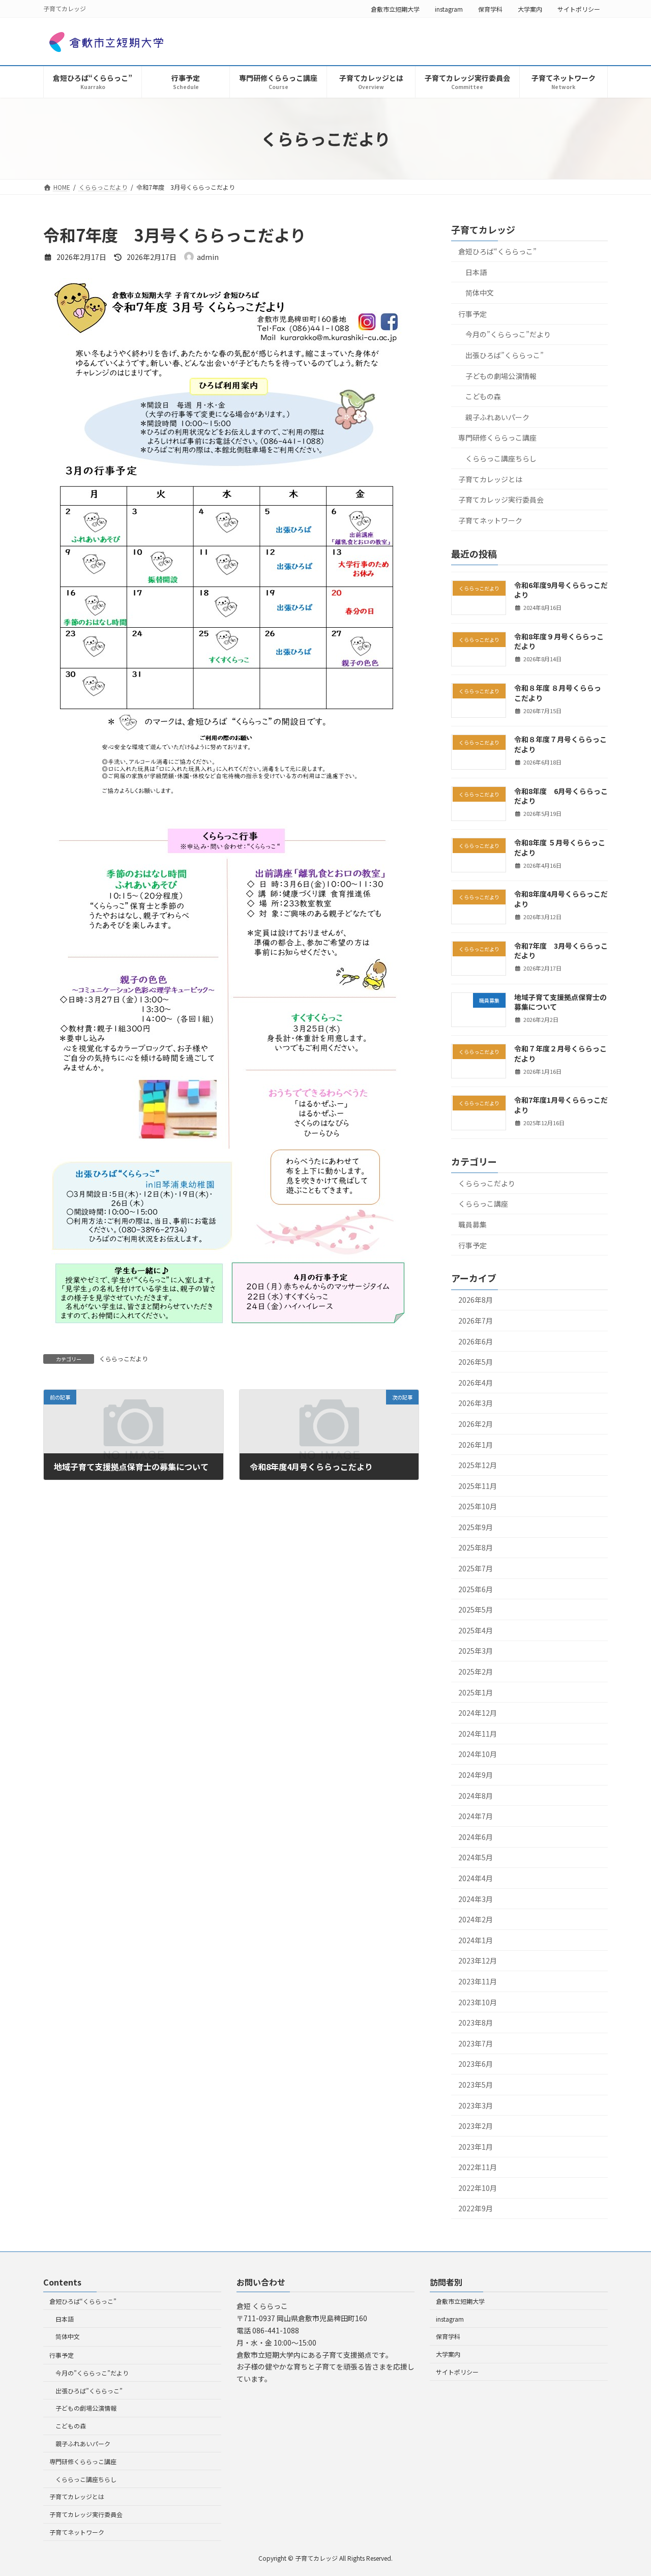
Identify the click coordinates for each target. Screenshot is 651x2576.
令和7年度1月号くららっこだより (561, 1105)
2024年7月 (476, 1816)
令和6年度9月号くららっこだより (561, 590)
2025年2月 (476, 1672)
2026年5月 (476, 1362)
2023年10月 (478, 2002)
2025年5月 (476, 1609)
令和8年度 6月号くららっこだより (561, 796)
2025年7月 (476, 1568)
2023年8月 (476, 2023)
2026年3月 (476, 1403)
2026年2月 (476, 1424)
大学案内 (530, 9)
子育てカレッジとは (490, 479)
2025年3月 (476, 1651)
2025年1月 (476, 1692)
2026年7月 (476, 1321)
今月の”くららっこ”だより (508, 334)
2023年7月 (476, 2043)
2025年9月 (476, 1527)
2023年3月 (476, 2105)
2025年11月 (478, 1486)
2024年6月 (476, 1837)
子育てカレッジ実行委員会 (501, 500)
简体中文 (480, 292)
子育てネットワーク (490, 520)
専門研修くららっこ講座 (497, 437)
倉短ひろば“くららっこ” (497, 251)
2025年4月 (476, 1630)
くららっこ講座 (483, 1204)
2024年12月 (478, 1713)
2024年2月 (476, 1919)
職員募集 (472, 1224)
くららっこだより (124, 1358)
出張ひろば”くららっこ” (505, 355)
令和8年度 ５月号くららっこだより (560, 847)
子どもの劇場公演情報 (501, 376)
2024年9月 (476, 1775)
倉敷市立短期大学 (395, 9)
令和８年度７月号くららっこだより (560, 744)
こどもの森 (483, 396)
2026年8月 (476, 1300)
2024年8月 (476, 1796)
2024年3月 (476, 1899)
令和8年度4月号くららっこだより (561, 899)
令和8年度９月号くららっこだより (559, 641)
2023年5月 (476, 2085)
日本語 (476, 272)
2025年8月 (476, 1547)
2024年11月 (478, 1734)
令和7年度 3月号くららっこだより (561, 951)
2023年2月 (476, 2126)
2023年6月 (476, 2064)
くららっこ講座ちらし (501, 458)
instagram (449, 9)
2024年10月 (478, 1754)
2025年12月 (478, 1465)
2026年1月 (476, 1445)
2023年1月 (476, 2147)
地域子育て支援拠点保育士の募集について (560, 1002)
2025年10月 (478, 1506)
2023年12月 (478, 1960)
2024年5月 (476, 1857)
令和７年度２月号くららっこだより (560, 1053)
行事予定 (472, 314)
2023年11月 (478, 1981)
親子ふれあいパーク (497, 417)
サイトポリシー (579, 9)
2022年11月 (478, 2167)
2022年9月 (476, 2208)
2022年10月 (478, 2188)
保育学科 (490, 9)
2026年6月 (476, 1341)
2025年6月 (476, 1589)
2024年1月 (476, 1940)
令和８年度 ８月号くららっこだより (558, 693)
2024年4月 (476, 1878)
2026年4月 (476, 1383)
